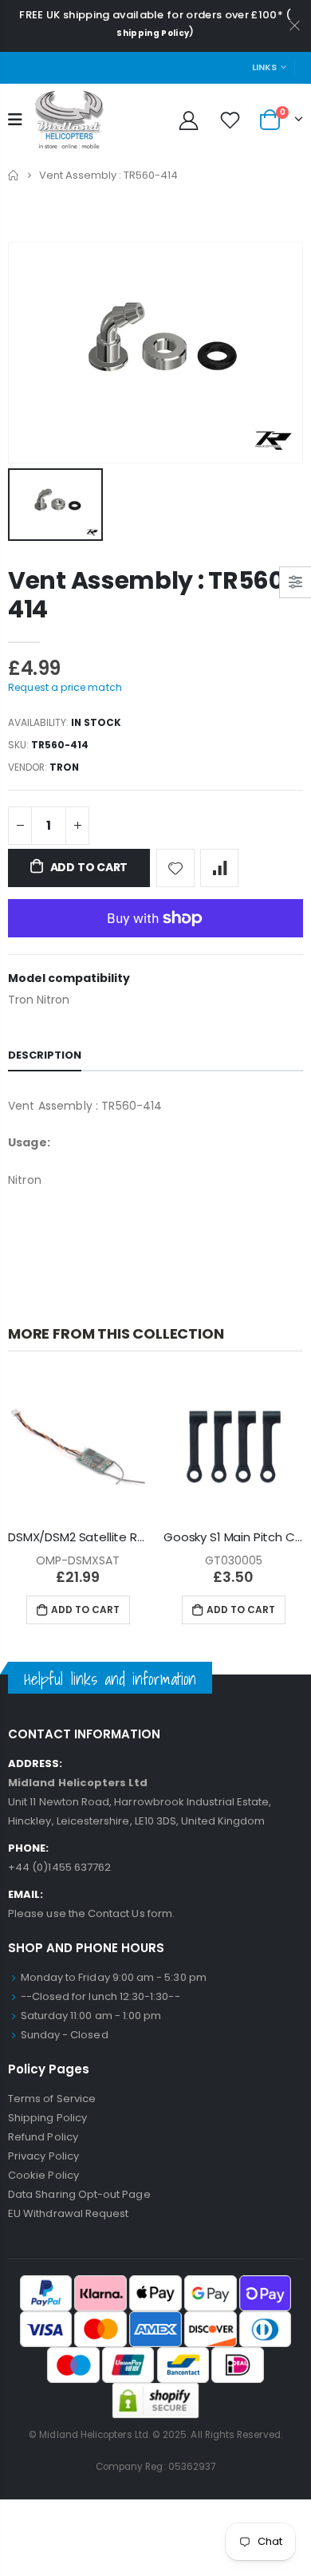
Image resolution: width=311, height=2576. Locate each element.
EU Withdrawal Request (68, 2213)
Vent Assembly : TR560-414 (153, 595)
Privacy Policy (43, 2156)
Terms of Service (52, 2099)
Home (14, 175)
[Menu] (15, 120)
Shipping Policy (153, 33)
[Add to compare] (219, 868)
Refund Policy (43, 2137)
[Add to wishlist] (175, 868)
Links (264, 67)
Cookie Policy (43, 2175)
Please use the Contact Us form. (91, 1913)
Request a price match (65, 687)
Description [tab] (45, 1055)
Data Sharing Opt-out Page (79, 2194)
